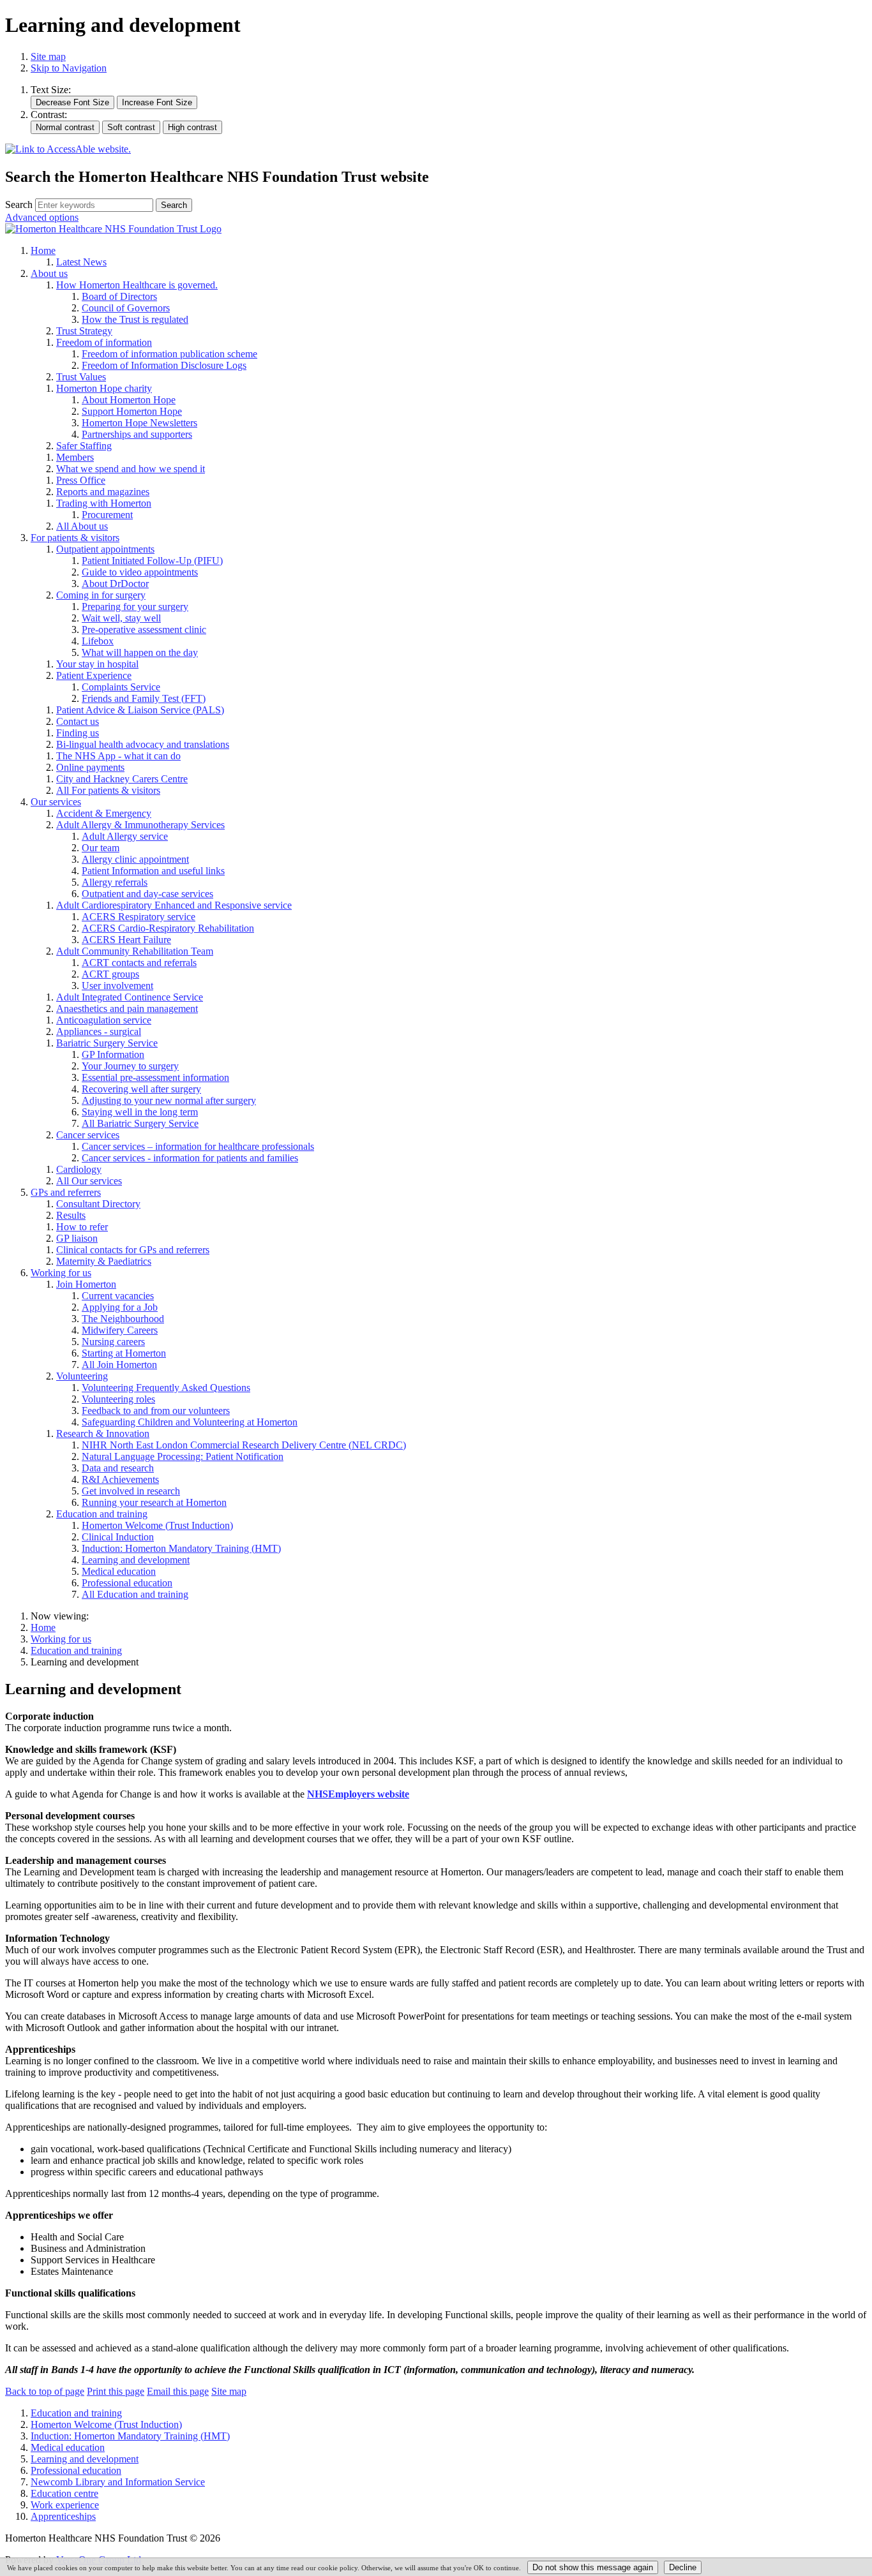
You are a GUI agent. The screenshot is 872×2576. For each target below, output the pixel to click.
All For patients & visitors (108, 790)
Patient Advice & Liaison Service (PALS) (140, 710)
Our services (56, 802)
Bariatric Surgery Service (107, 1043)
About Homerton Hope (129, 400)
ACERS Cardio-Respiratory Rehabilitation (168, 928)
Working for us (61, 1273)
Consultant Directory (98, 1204)
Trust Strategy (84, 331)
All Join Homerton (119, 1365)
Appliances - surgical (99, 1031)
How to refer (82, 1227)
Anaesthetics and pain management (127, 1009)
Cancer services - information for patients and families (190, 1158)
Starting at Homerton (124, 1353)
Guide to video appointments (140, 572)
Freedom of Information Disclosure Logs (164, 365)
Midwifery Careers (120, 1330)
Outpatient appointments (105, 549)
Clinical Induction (118, 1537)
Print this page (116, 2391)
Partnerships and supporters (137, 434)
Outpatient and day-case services (147, 894)
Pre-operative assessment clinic (144, 629)
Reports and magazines (103, 492)
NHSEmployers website (358, 1794)
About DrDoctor (115, 584)
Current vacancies (118, 1296)
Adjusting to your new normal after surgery (169, 1100)
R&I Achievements (120, 1479)
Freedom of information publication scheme (169, 354)
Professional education (127, 1583)
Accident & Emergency (104, 813)
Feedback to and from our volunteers (156, 1411)
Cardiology (79, 1169)
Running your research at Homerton (154, 1502)
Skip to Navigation (69, 68)
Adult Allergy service (125, 836)
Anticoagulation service (104, 1020)
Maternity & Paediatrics (104, 1261)
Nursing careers (113, 1342)
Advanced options (42, 217)
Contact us (78, 721)
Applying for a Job (120, 1307)
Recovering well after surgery (141, 1089)
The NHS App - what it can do (118, 756)
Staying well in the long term (140, 1112)
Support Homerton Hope (132, 411)
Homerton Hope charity (104, 388)
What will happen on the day (140, 652)
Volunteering (82, 1376)
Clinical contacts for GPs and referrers (133, 1250)
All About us (82, 526)
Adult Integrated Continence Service (130, 997)
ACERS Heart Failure (126, 940)
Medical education (119, 1571)
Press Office (81, 480)
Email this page (178, 2391)
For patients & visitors (75, 538)
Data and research (118, 1468)
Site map (48, 56)
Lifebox (98, 641)
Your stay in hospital (97, 664)
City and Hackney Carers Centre (122, 779)
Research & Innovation (103, 1433)
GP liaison (77, 1238)
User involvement (117, 986)
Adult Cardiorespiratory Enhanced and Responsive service (174, 905)
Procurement (107, 515)
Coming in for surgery (101, 595)
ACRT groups (110, 974)
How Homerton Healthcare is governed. (137, 285)
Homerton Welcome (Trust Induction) (157, 1525)
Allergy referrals (115, 882)
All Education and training (135, 1594)
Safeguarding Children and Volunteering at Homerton (190, 1422)
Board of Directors (119, 296)
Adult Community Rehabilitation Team (135, 951)
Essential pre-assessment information (155, 1077)
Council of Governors (126, 308)
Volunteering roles (118, 1399)
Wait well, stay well (121, 618)
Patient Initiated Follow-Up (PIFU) (152, 561)
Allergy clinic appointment (135, 859)
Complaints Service (121, 687)
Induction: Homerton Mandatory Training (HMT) (181, 1548)
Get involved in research (131, 1491)
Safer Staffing (84, 446)
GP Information (113, 1054)
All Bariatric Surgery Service (140, 1123)
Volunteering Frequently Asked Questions (166, 1388)
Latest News (81, 262)
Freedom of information (104, 342)
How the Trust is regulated (135, 319)
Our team (101, 848)
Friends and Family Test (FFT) (144, 698)
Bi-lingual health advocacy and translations (143, 744)
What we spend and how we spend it (131, 469)
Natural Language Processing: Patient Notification (183, 1456)
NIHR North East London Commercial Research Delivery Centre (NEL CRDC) (244, 1445)
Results (71, 1215)
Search (19, 205)
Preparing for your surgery (135, 607)
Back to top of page (45, 2391)
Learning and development (136, 1560)
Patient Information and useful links (153, 871)
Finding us (78, 733)
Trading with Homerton (104, 503)
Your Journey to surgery (130, 1066)
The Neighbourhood (123, 1319)
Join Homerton (86, 1284)
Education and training (102, 1514)
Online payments (90, 767)
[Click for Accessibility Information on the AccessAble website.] (68, 150)
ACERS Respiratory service (139, 917)
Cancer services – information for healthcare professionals (198, 1146)
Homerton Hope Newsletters (139, 423)
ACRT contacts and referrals (139, 963)
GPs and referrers (66, 1192)
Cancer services (88, 1135)
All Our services (89, 1181)
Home (43, 250)
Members (75, 457)
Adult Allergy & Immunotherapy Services (140, 825)
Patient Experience (94, 675)
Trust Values (81, 377)
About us (49, 273)
